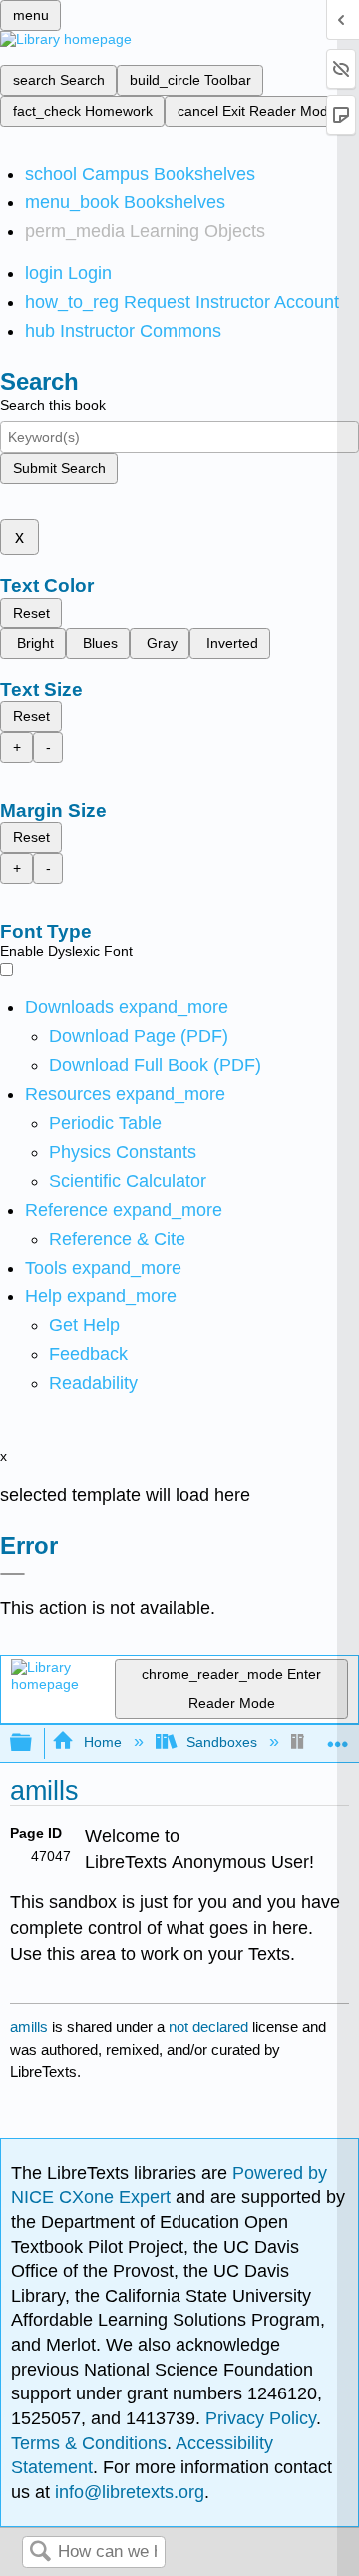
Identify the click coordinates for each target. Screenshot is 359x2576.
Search (40, 2553)
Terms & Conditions (89, 2443)
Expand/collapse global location (338, 1738)
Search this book (53, 405)
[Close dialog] (12, 1574)
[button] (88, 1354)
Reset (31, 613)
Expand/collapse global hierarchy (34, 1744)
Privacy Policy (261, 2418)
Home (102, 1742)
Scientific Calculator (128, 1181)
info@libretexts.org (127, 2492)
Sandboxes (222, 1742)
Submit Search (59, 468)
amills (29, 2027)
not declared (210, 2027)
